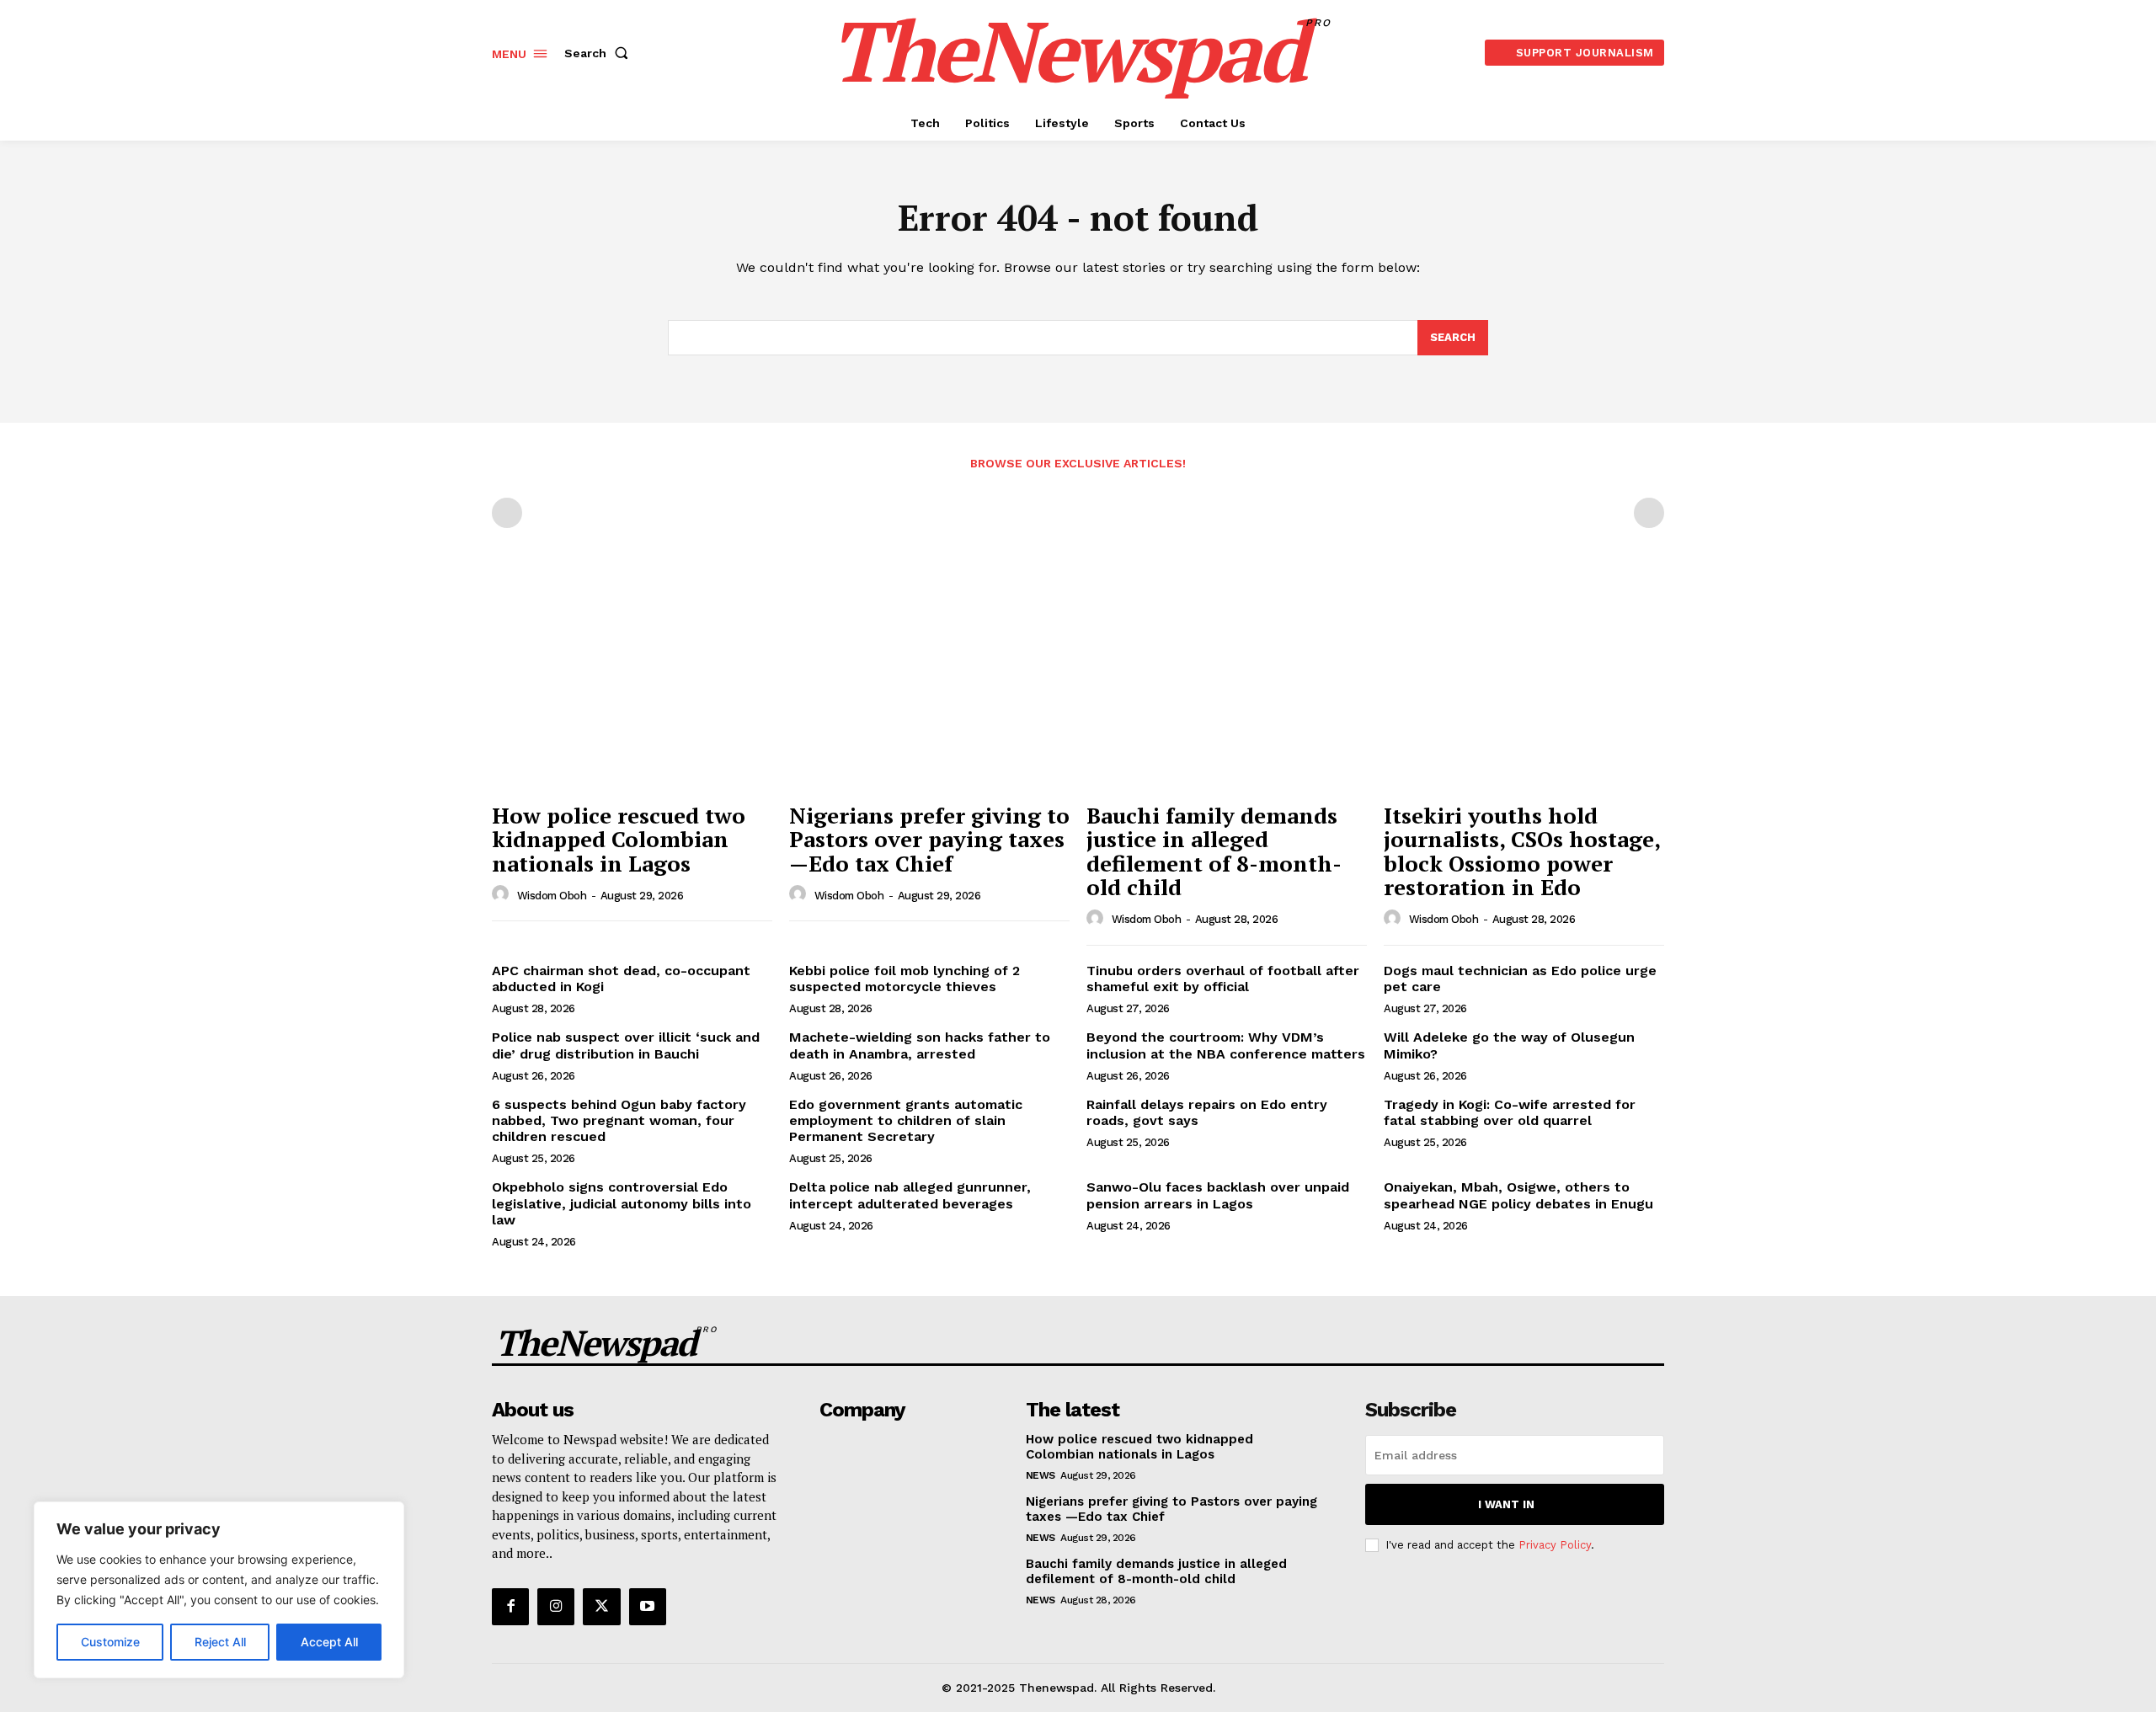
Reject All (220, 1642)
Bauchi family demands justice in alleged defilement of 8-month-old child (1214, 851)
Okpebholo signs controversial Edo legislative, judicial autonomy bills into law (622, 1203)
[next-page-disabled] (1649, 513)
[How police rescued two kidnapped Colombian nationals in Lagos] (632, 688)
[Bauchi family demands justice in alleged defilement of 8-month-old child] (1227, 688)
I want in (1506, 1504)
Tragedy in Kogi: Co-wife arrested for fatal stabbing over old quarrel (1510, 1112)
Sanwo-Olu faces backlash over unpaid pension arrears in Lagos (1218, 1195)
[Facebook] (510, 1607)
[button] (600, 53)
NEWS (1041, 1475)
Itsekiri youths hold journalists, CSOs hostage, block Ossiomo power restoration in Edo (1522, 851)
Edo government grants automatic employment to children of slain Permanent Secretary (906, 1120)
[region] (219, 1590)
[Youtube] (648, 1607)
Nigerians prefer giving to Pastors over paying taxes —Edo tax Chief (929, 839)
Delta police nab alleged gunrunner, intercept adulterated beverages (910, 1195)
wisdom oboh (552, 896)
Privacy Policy (1555, 1545)
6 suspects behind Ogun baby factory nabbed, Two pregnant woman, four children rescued (619, 1120)
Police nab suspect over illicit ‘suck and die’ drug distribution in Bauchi (626, 1045)
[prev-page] (507, 513)
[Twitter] (601, 1607)
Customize (110, 1642)
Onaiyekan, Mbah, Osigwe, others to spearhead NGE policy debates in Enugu (1518, 1195)
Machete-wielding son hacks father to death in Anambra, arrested (920, 1045)
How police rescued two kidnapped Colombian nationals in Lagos (619, 839)
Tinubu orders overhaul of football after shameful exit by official (1223, 979)
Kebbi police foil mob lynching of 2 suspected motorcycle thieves (905, 979)
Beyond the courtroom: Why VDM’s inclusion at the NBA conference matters (1226, 1045)
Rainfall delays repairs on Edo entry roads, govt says (1207, 1112)
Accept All (329, 1642)
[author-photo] (503, 894)
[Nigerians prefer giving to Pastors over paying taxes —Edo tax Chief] (929, 688)
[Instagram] (556, 1607)
